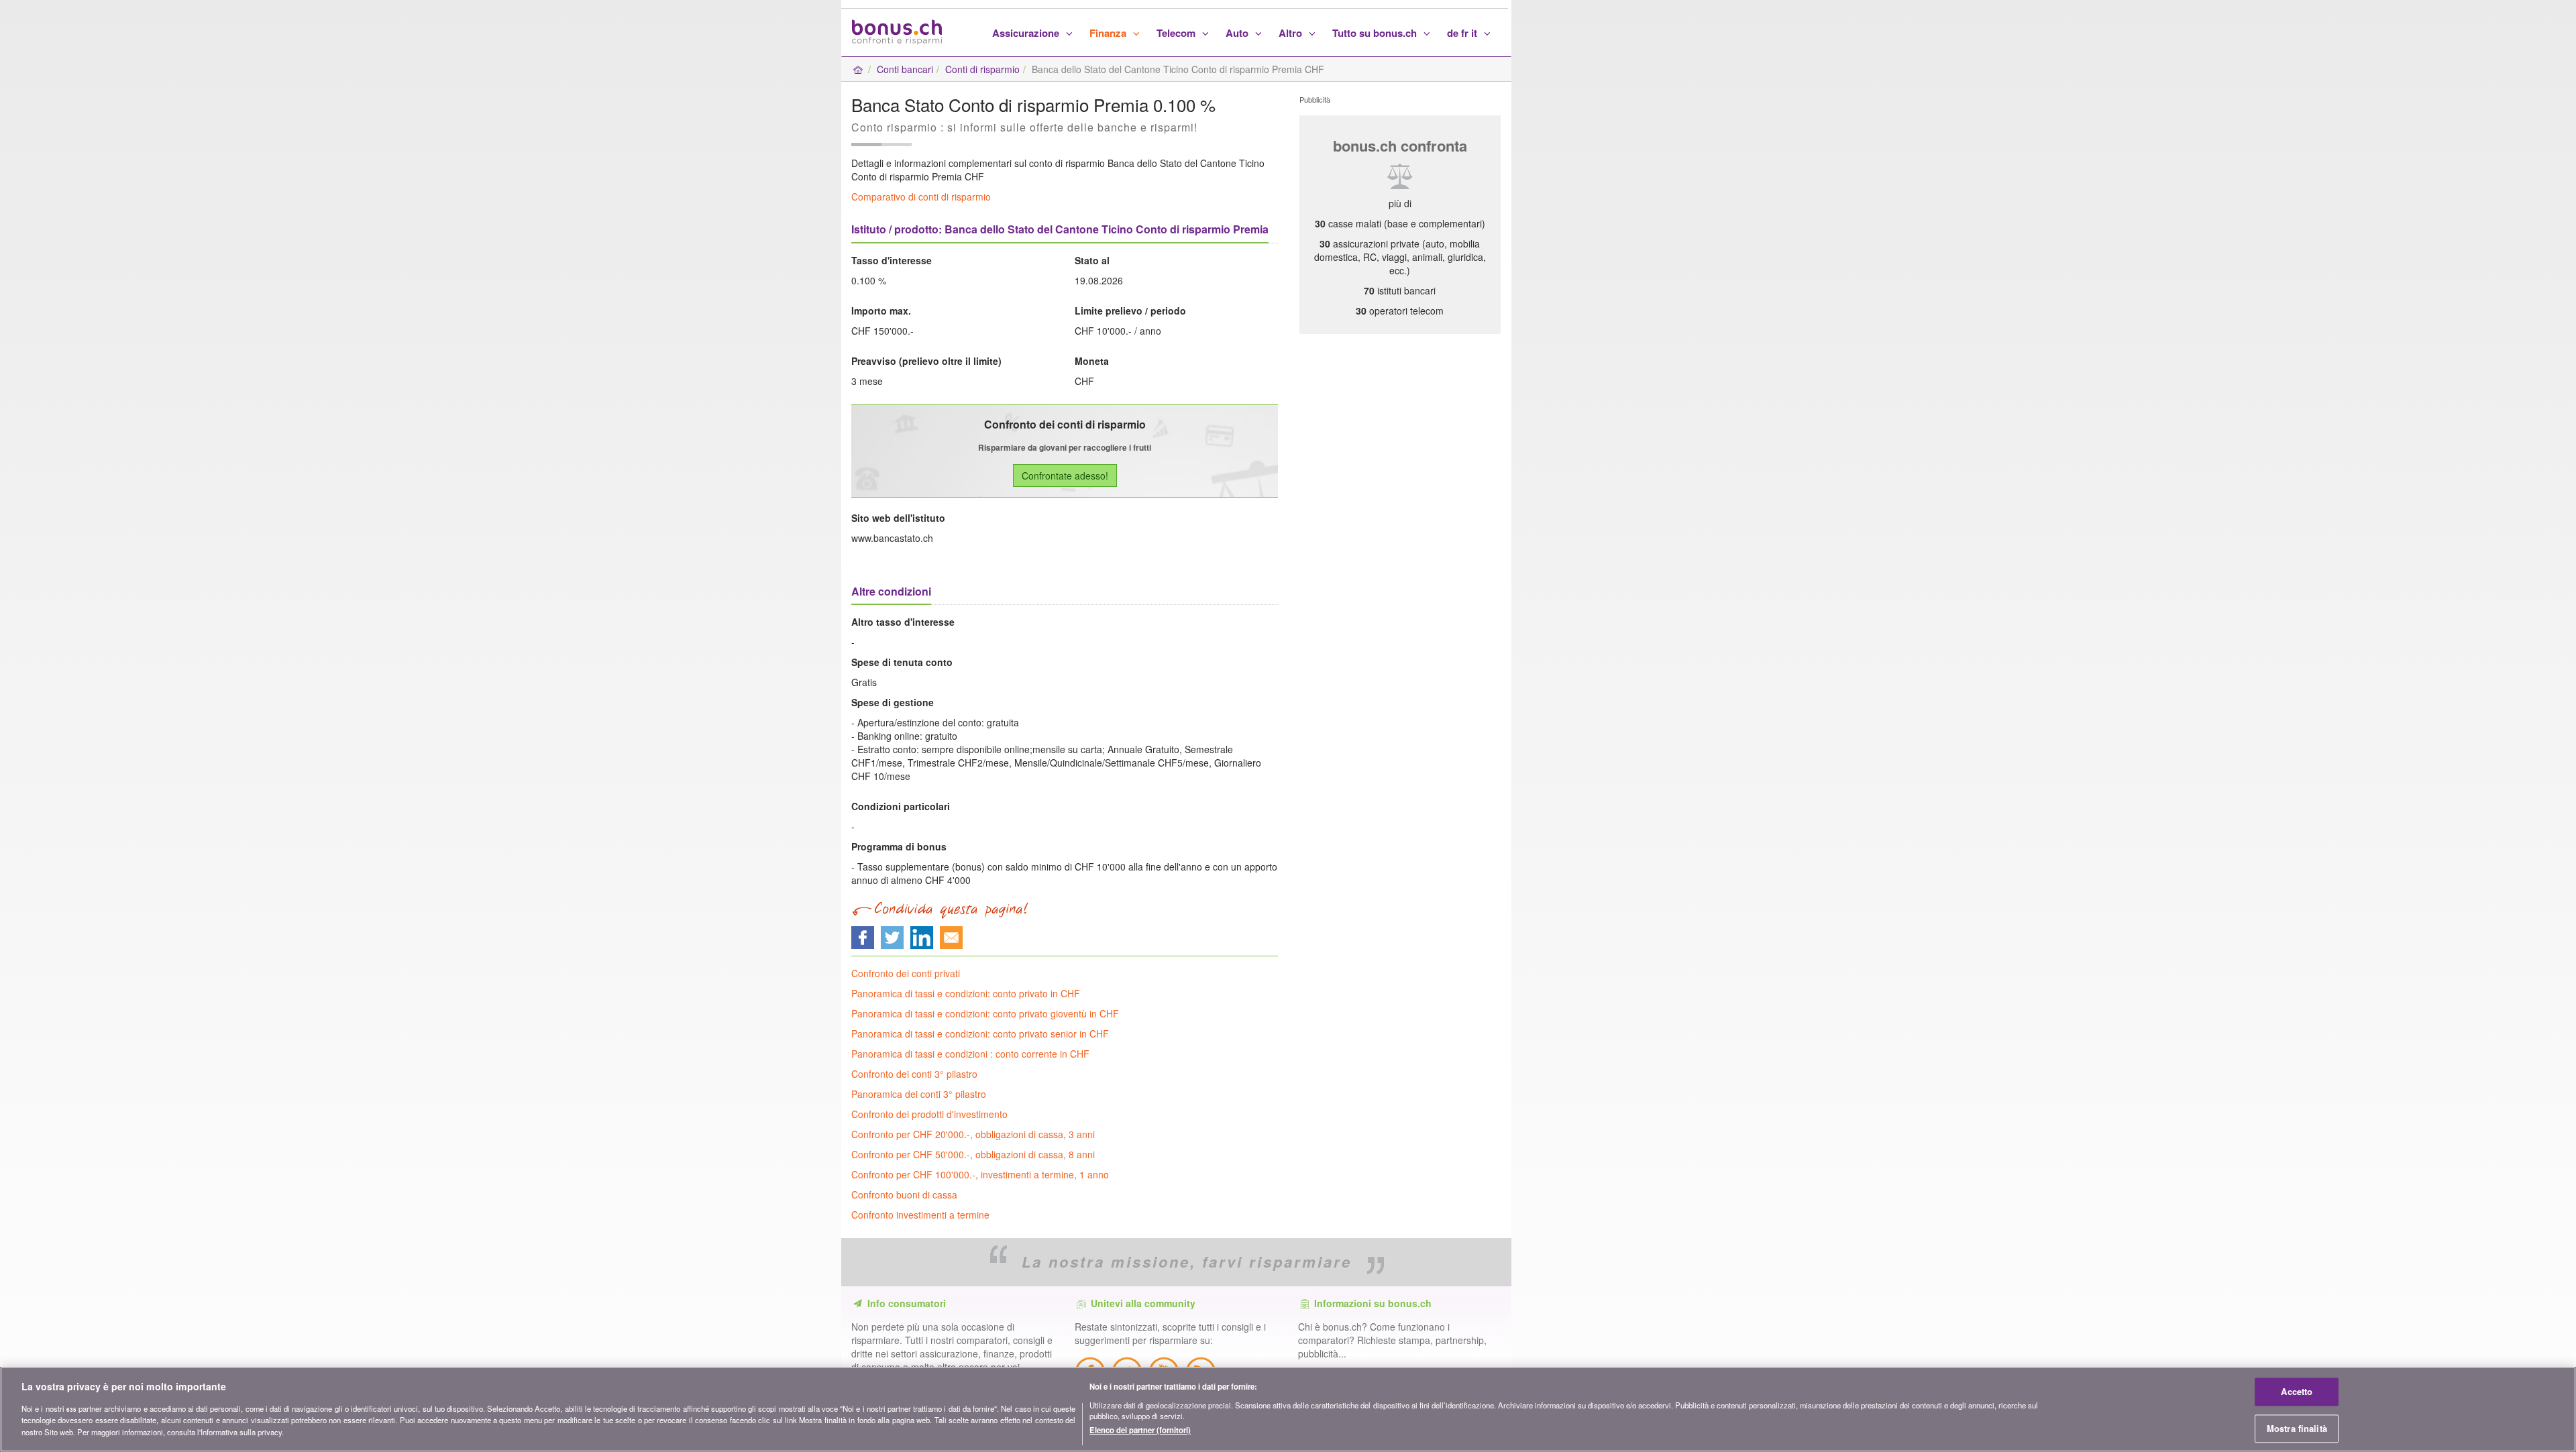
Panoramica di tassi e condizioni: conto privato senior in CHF (980, 1034)
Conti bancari (905, 69)
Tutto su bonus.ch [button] (1376, 33)
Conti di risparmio (982, 69)
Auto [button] (1238, 33)
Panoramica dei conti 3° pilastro (919, 1094)
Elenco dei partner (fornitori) (1140, 1430)
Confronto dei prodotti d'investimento (929, 1114)
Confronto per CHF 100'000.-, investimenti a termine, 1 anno (980, 1174)
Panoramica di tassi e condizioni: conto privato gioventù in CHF (985, 1013)
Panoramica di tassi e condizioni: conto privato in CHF (966, 993)
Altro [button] (1292, 33)
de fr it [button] (1463, 33)
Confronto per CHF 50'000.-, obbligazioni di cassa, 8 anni (973, 1154)
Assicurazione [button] (1027, 33)
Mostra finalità (2297, 1428)
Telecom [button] (1177, 33)
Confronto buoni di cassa (904, 1194)
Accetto (2297, 1392)
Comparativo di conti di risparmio (921, 197)
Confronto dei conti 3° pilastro (914, 1074)
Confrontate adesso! (1065, 476)
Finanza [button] (1109, 33)
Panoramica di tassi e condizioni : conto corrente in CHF (970, 1054)
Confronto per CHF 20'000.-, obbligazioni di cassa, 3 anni (973, 1134)
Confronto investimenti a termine (920, 1215)
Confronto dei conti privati (906, 973)
